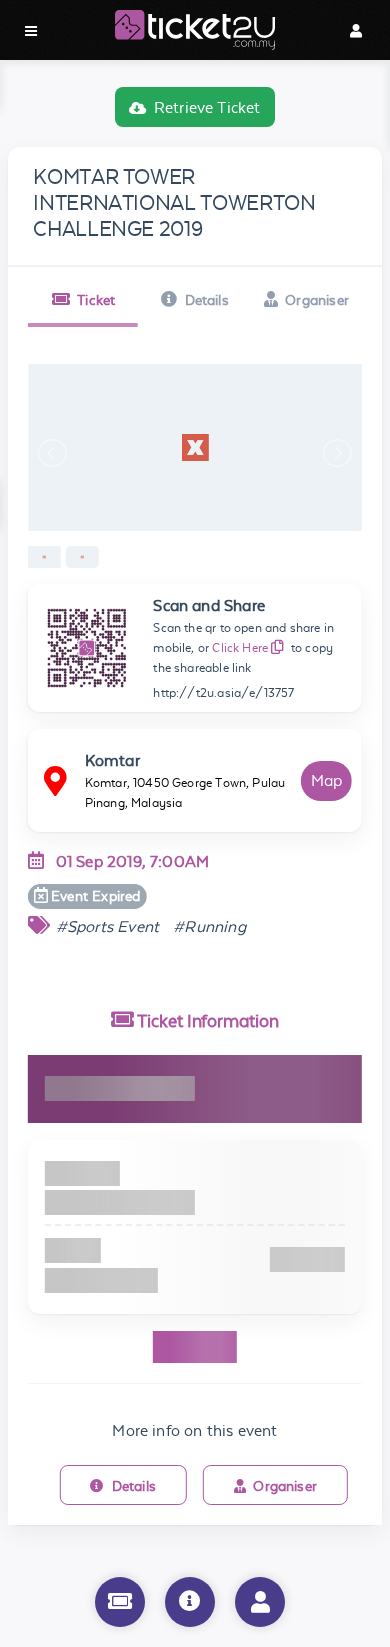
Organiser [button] (317, 300)
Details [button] (207, 300)
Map (327, 780)
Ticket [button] (96, 300)
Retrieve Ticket (207, 107)
